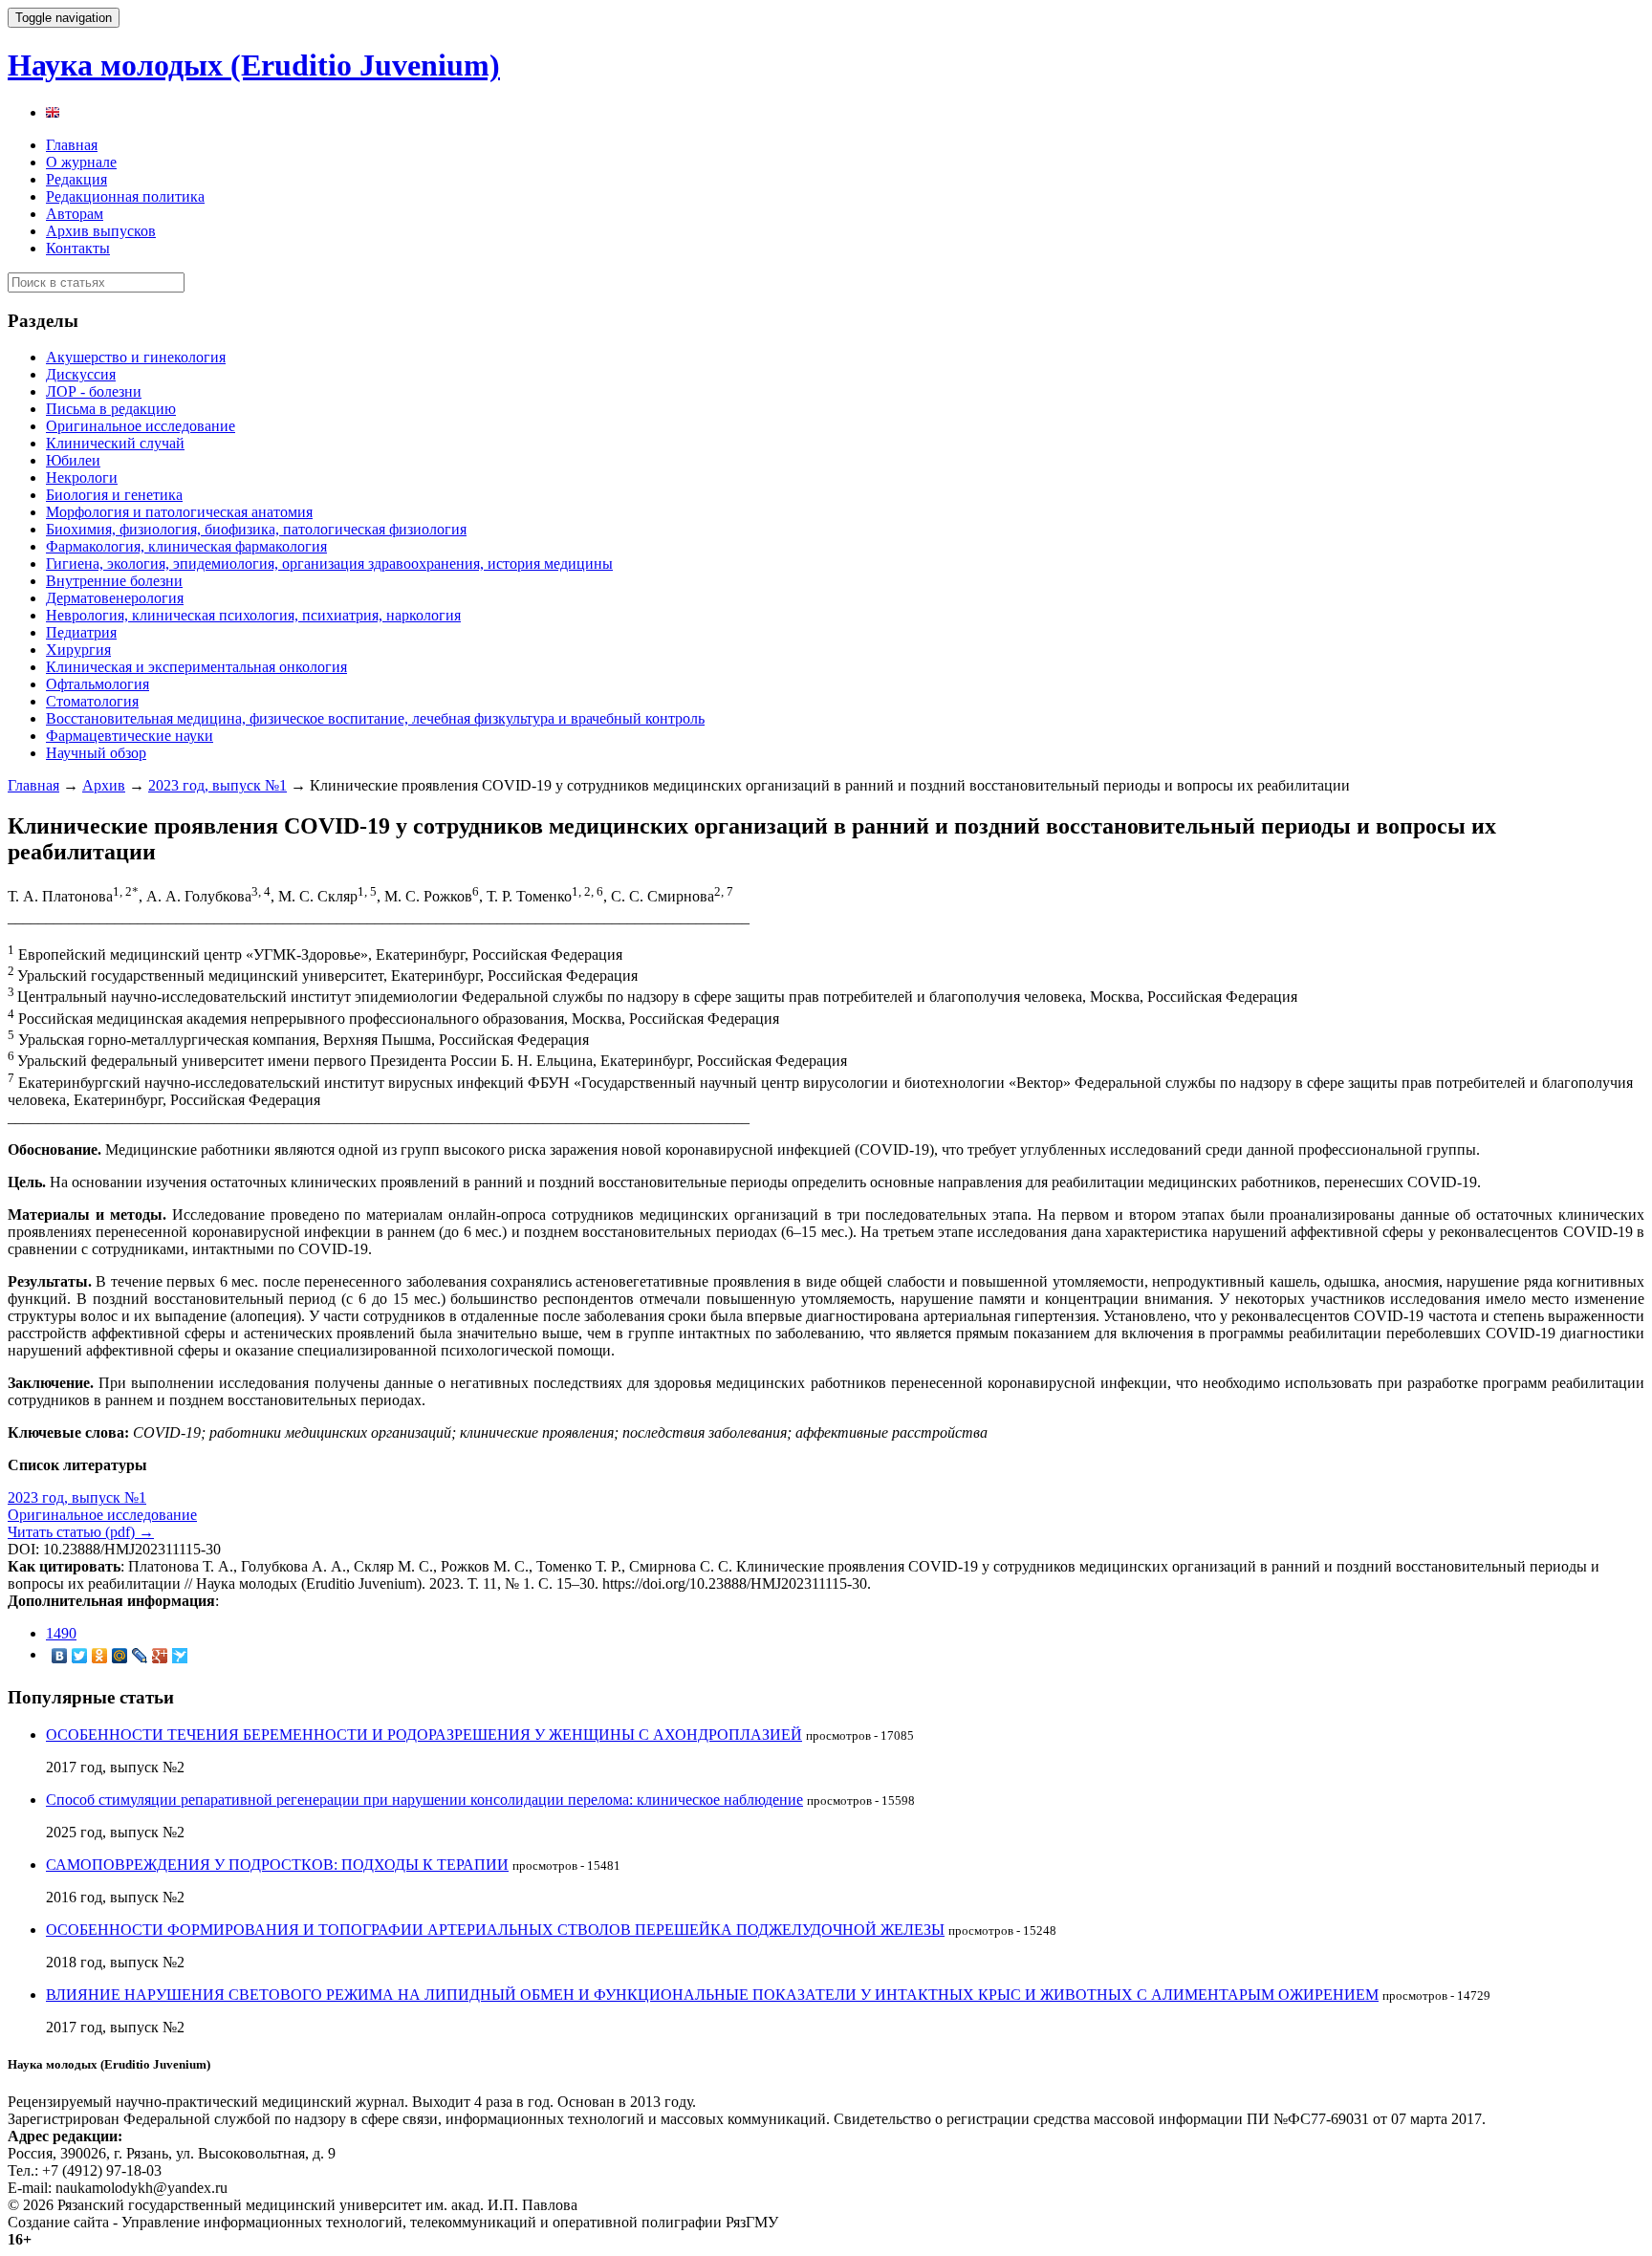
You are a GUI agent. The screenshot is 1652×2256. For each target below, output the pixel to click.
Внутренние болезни (114, 581)
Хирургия (78, 650)
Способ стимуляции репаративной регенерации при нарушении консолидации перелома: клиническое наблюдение (424, 1800)
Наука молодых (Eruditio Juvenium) (254, 65)
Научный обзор (96, 753)
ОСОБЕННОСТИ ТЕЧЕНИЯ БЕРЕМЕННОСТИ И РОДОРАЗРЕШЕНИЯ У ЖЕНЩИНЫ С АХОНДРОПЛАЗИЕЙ (424, 1735)
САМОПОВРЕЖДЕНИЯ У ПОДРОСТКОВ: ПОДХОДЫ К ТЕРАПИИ (277, 1865)
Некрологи (82, 477)
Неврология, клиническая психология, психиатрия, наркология (253, 615)
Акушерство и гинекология (136, 357)
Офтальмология (98, 684)
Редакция (76, 179)
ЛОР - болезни (94, 391)
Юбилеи (73, 460)
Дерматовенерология (115, 598)
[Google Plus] (160, 1656)
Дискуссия (81, 374)
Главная (72, 145)
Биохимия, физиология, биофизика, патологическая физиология (256, 529)
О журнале (81, 162)
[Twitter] (80, 1656)
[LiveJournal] (140, 1656)
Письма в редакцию (111, 409)
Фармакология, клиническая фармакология (186, 546)
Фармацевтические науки (130, 736)
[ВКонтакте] (60, 1656)
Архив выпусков (101, 231)
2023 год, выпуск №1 (217, 785)
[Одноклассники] (100, 1656)
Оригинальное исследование (141, 426)
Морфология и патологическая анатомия (179, 512)
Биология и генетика (114, 495)
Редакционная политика (125, 196)
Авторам (75, 214)
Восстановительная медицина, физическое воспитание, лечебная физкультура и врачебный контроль (375, 718)
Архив (104, 785)
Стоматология (92, 701)
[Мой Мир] (120, 1656)
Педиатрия (81, 632)
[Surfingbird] (180, 1656)
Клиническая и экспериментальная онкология (196, 667)
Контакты (78, 248)
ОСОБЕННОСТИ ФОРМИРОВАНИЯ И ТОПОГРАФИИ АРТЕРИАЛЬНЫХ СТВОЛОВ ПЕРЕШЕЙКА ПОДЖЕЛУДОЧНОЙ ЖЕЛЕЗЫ (495, 1930)
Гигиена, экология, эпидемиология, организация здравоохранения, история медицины (329, 564)
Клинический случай (115, 443)
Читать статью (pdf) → (81, 1532)
